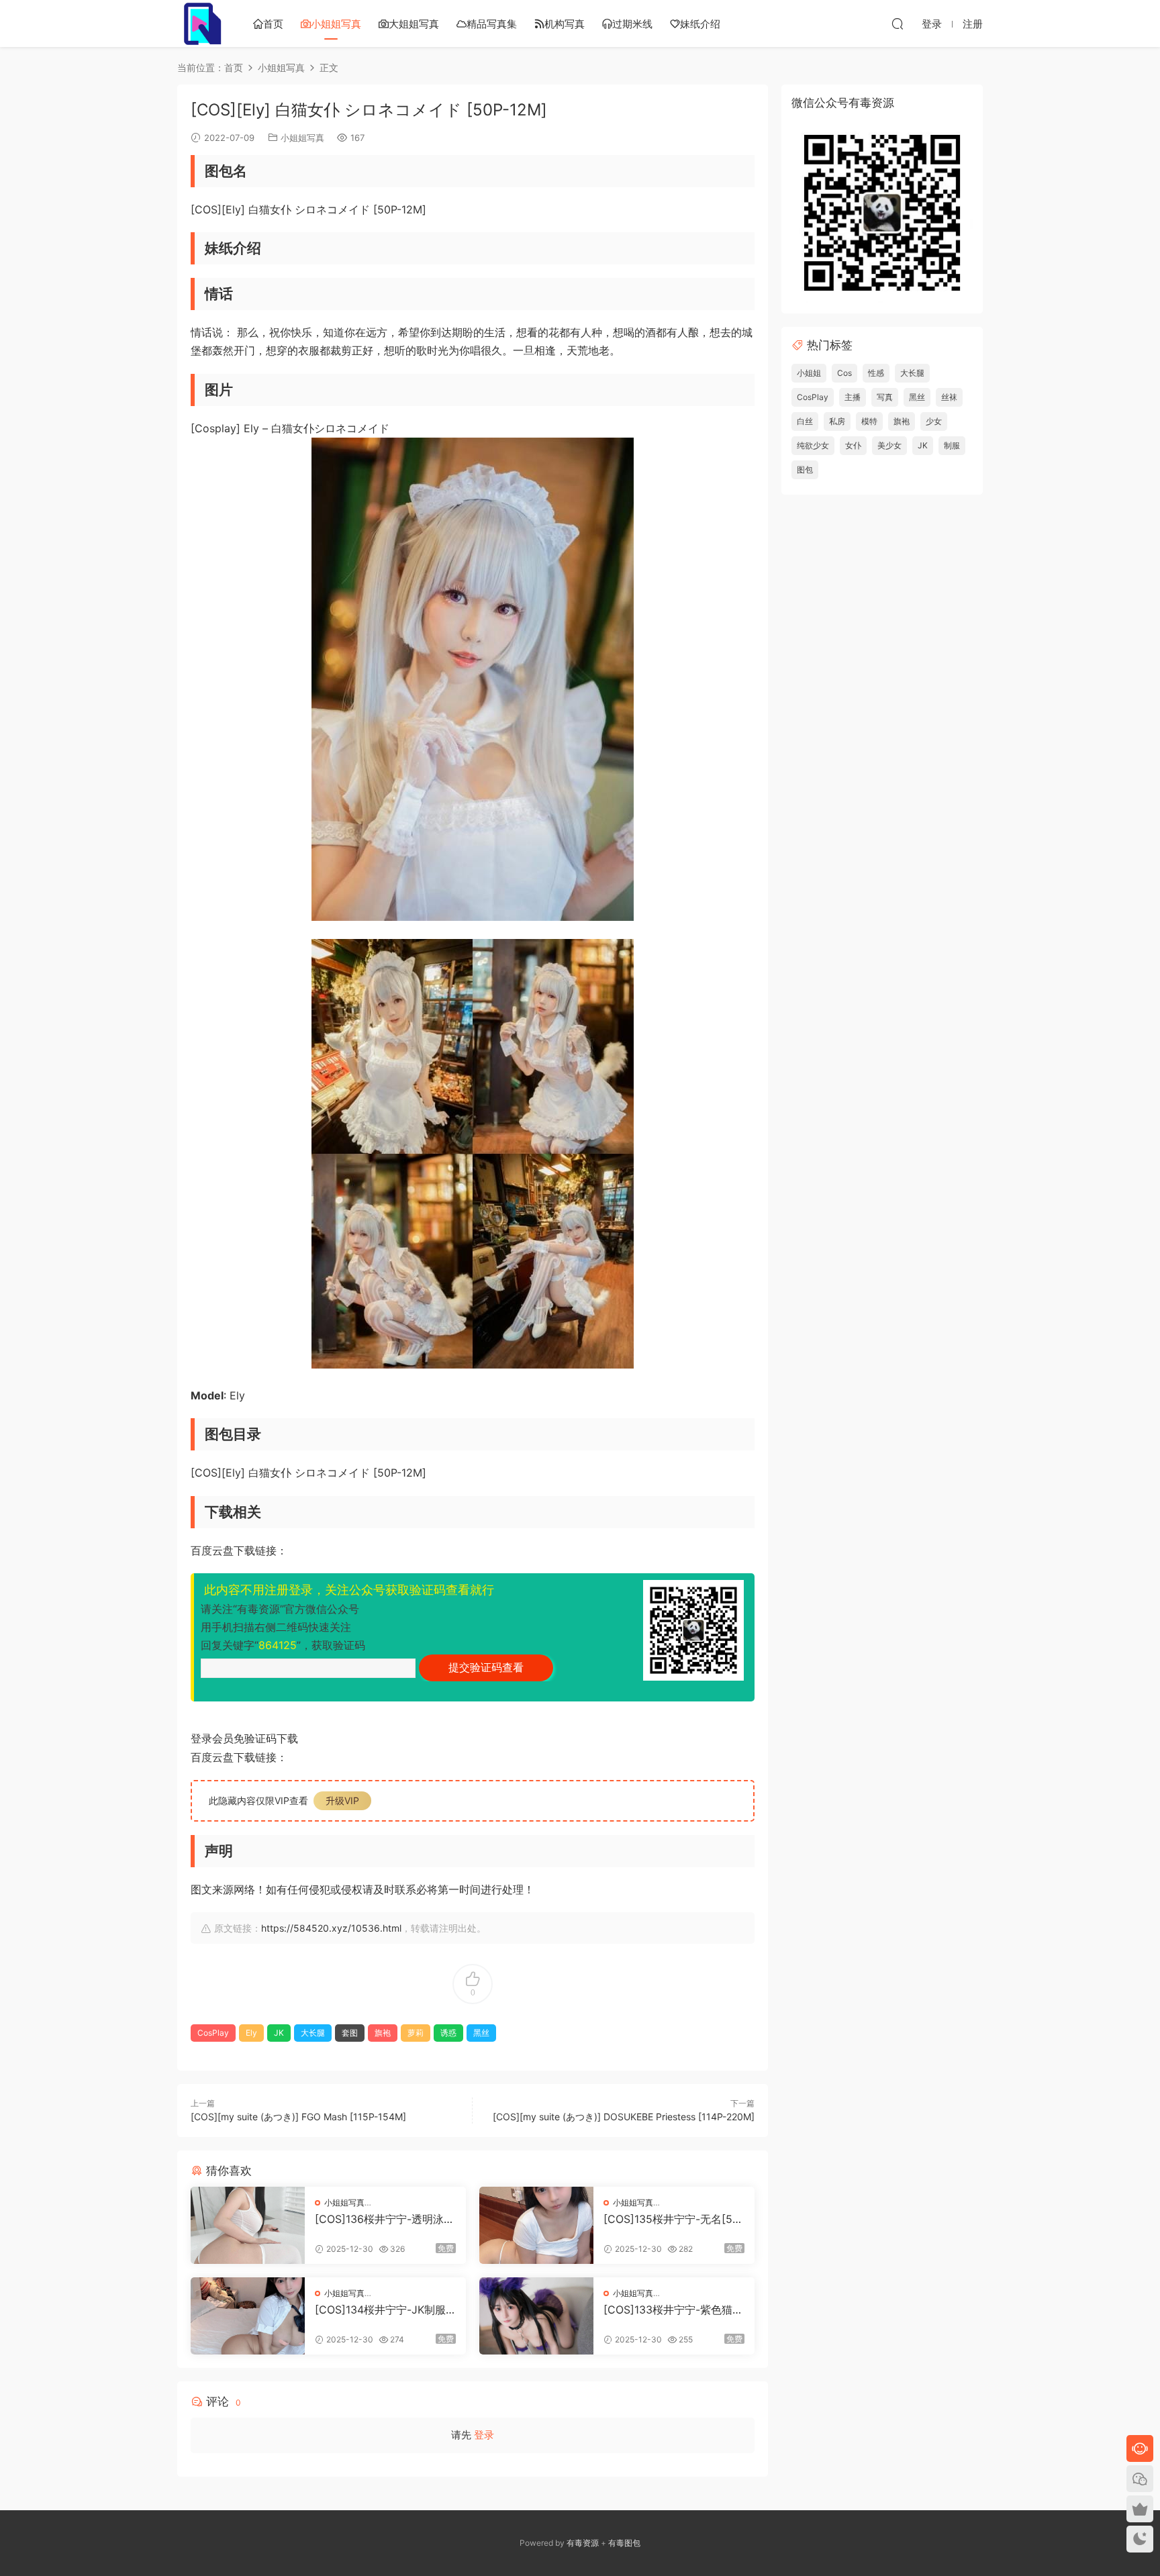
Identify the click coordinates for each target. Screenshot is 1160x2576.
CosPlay (213, 2033)
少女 (934, 421)
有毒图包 (624, 2543)
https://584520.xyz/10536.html (331, 1928)
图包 (805, 469)
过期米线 (632, 24)
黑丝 (481, 2033)
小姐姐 (809, 373)
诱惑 (448, 2033)
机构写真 (565, 24)
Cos (844, 373)
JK (279, 2033)
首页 (273, 24)
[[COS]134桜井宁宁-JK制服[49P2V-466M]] (248, 2316)
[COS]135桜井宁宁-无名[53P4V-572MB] (671, 2219)
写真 (885, 397)
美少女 (889, 445)
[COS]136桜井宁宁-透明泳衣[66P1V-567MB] (385, 2219)
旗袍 (383, 2033)
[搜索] (898, 23)
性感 (876, 373)
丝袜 (949, 397)
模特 (869, 421)
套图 (350, 2033)
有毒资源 (583, 2543)
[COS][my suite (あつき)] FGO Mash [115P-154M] (298, 2117)
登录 (484, 2435)
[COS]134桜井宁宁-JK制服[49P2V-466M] (380, 2310)
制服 (952, 445)
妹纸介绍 (700, 24)
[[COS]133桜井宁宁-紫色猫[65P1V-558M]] (536, 2316)
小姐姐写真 (336, 24)
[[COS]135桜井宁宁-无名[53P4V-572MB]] (536, 2225)
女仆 (853, 445)
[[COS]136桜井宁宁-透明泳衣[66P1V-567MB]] (248, 2225)
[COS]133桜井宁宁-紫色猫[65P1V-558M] (673, 2310)
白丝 (805, 421)
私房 (837, 421)
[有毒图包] (201, 23)
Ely (251, 2033)
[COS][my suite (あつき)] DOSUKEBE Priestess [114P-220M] (624, 2117)
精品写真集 (492, 24)
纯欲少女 (813, 445)
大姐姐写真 (414, 24)
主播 (853, 397)
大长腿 (313, 2033)
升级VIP (342, 1800)
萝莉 (416, 2033)
